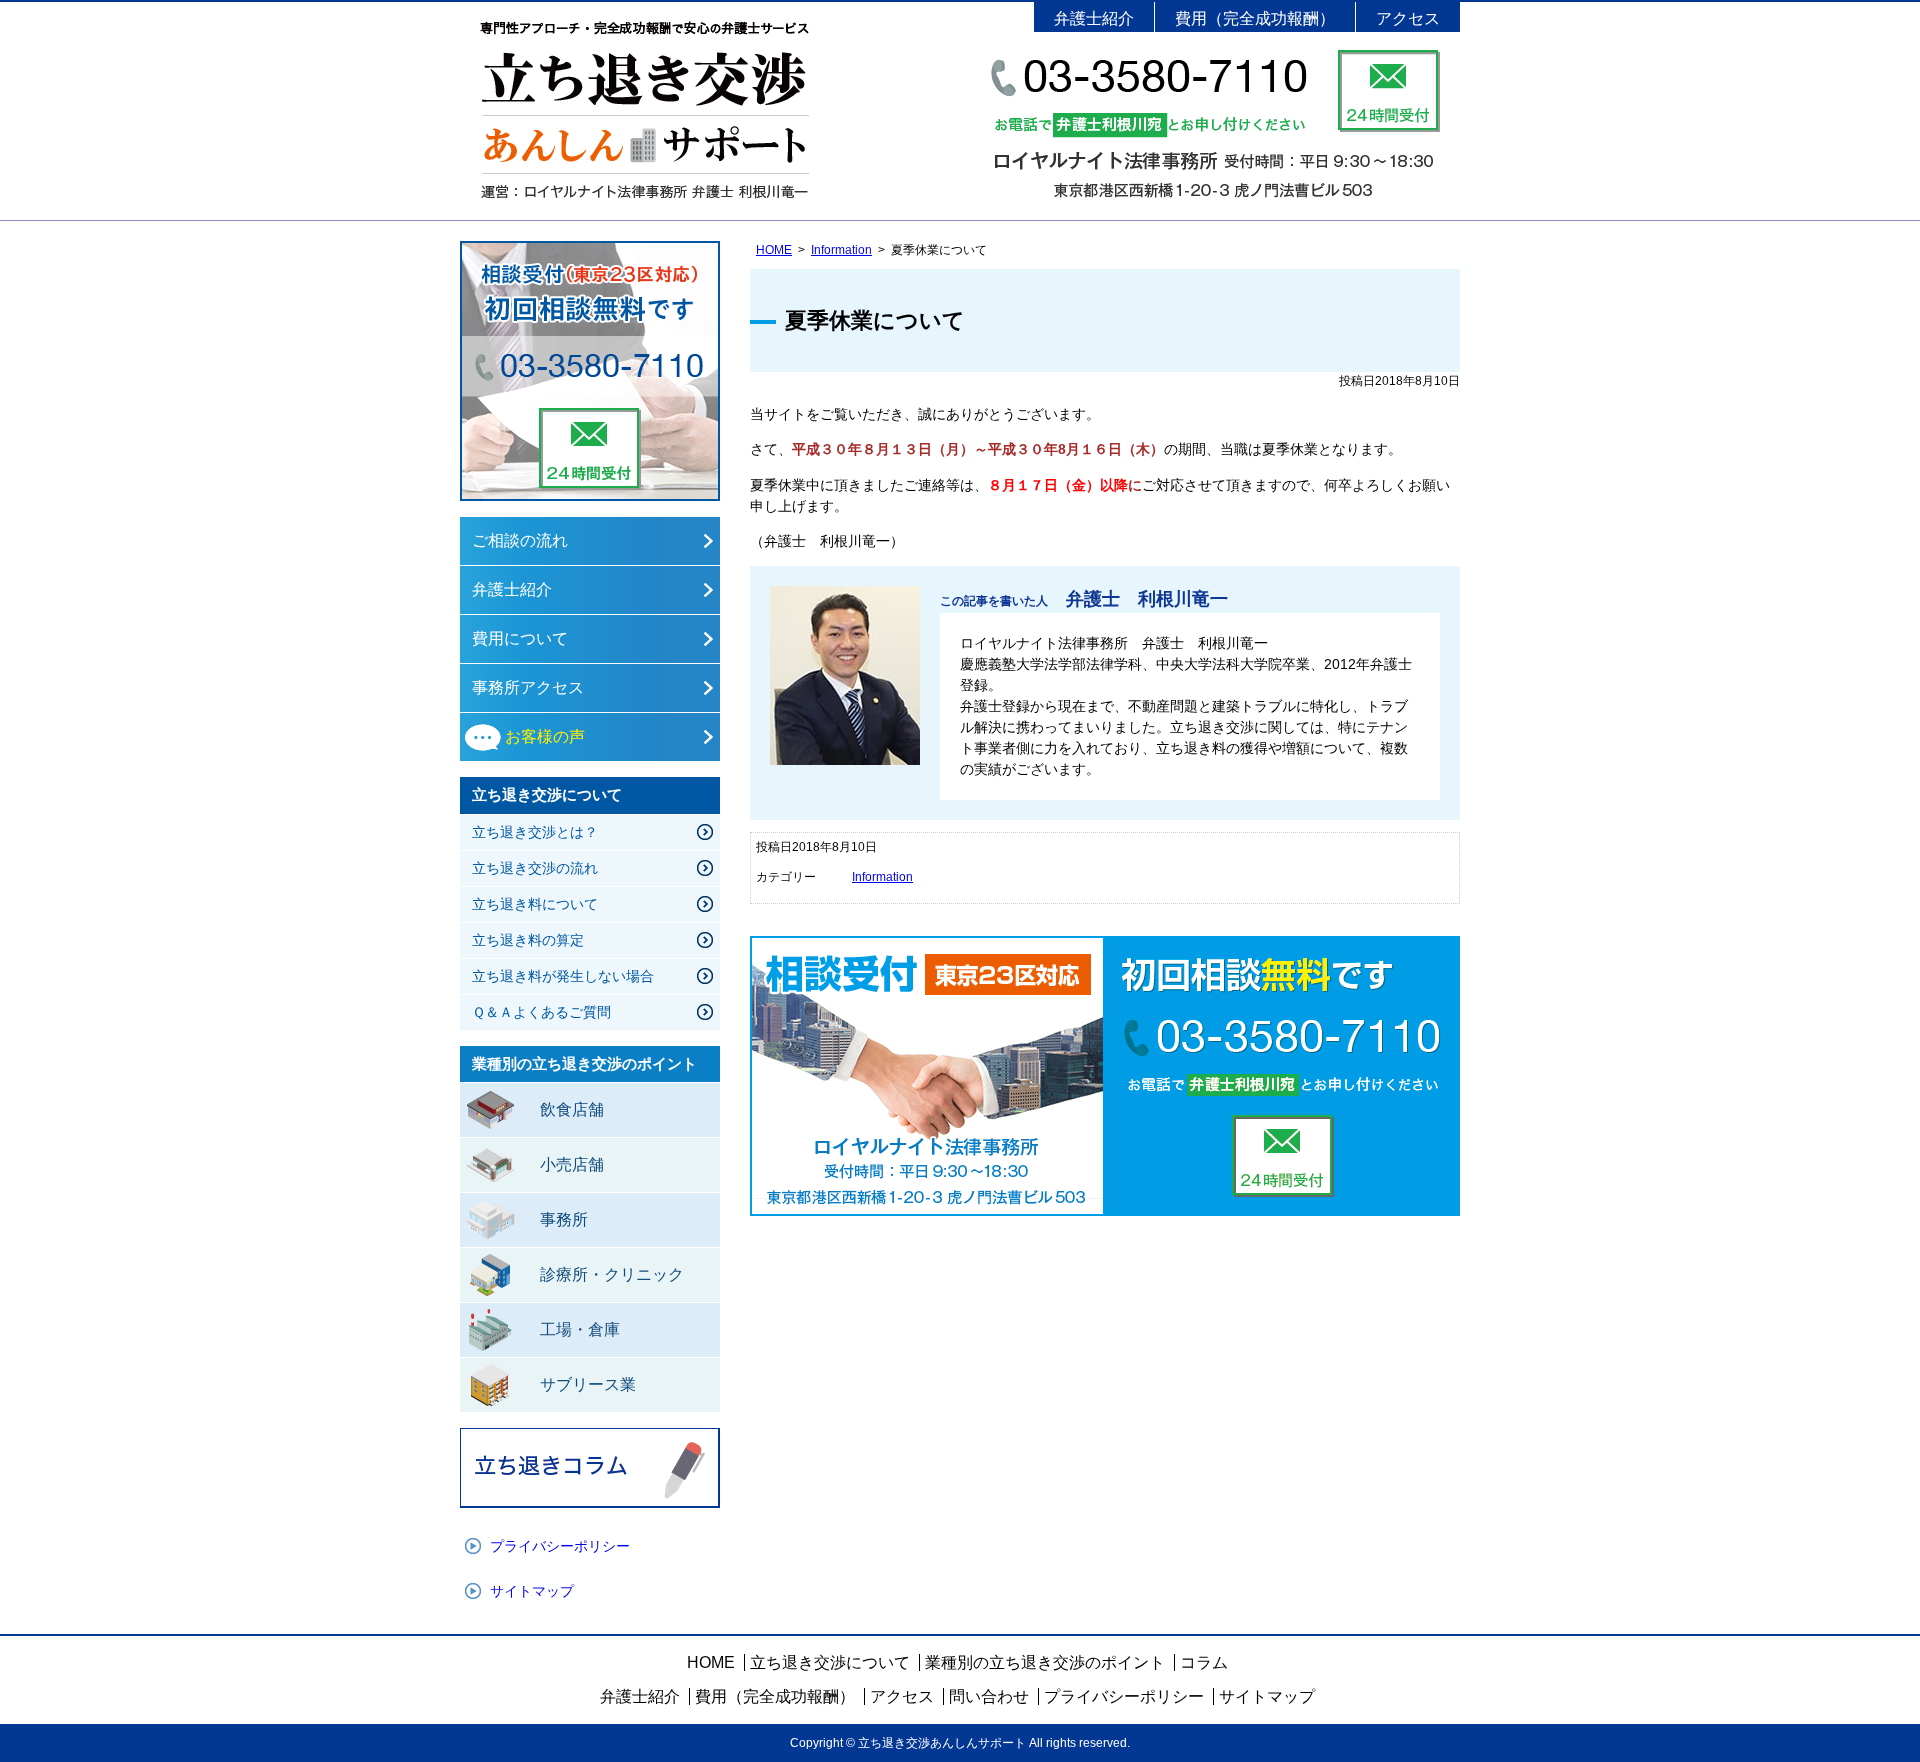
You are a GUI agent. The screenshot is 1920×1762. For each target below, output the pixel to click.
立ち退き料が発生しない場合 (563, 976)
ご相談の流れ (520, 540)
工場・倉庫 (580, 1329)
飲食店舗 (572, 1109)
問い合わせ (989, 1696)
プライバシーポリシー (560, 1546)
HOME (774, 250)
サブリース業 (588, 1384)
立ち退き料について (535, 904)
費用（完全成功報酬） (1255, 18)
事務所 (564, 1219)
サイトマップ (532, 1591)
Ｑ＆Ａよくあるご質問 (541, 1012)
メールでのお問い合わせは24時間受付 (1389, 91)
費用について (520, 638)
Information (841, 250)
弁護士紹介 (1094, 18)
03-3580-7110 (590, 276)
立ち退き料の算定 (528, 940)
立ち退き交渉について (830, 1662)
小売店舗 (572, 1164)
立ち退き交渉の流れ (535, 868)
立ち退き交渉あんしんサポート (645, 111)
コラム (1204, 1662)
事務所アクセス (528, 687)
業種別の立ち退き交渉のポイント (1045, 1662)
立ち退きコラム (590, 1468)
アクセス (1408, 18)
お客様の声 (545, 736)
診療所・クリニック (612, 1274)
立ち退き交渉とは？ (535, 832)
